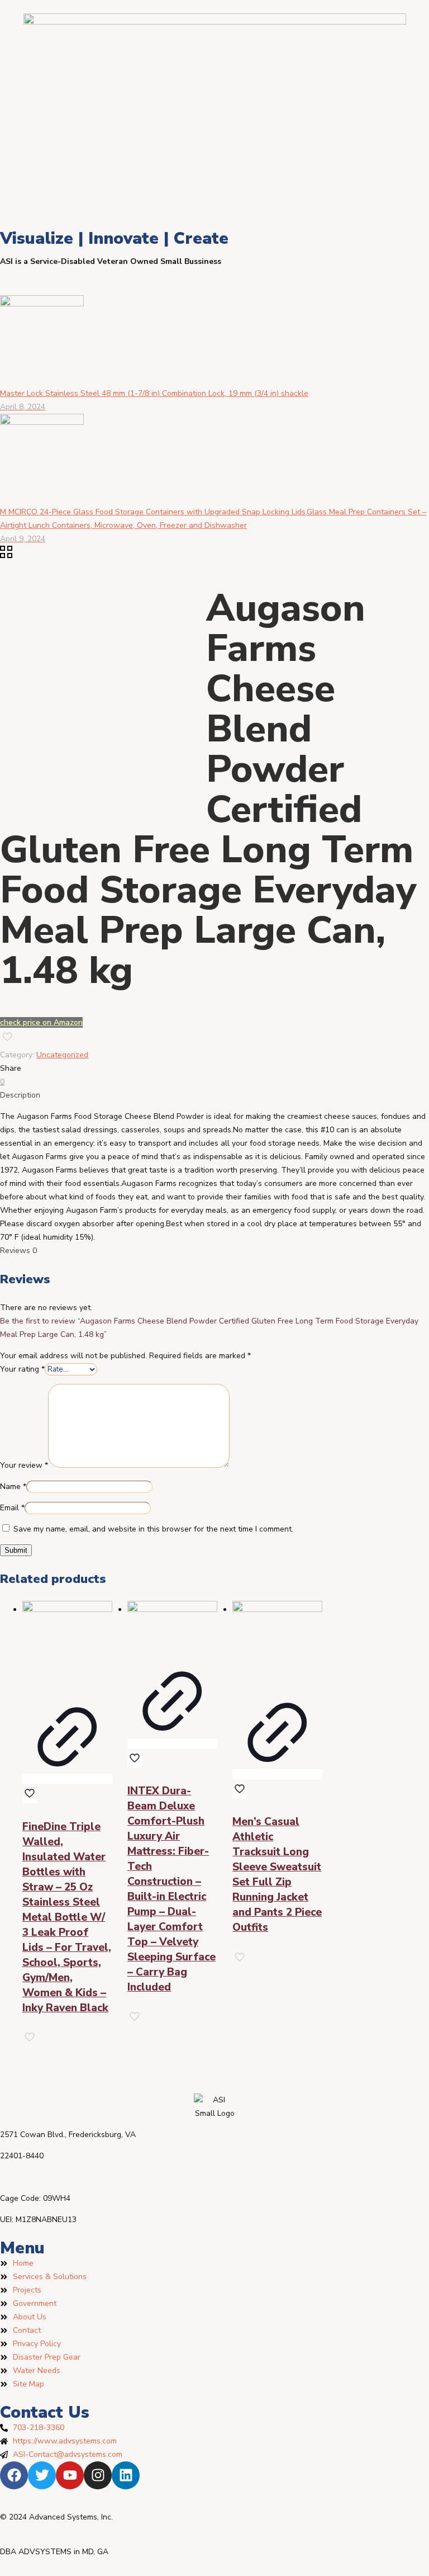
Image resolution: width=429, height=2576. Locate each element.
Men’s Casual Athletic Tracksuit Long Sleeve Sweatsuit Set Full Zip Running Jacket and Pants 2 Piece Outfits (277, 1875)
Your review (24, 1465)
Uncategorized (62, 1055)
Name (13, 1486)
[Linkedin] (126, 2475)
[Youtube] (70, 2475)
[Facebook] (14, 2475)
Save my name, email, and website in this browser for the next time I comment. (153, 1529)
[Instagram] (98, 2475)
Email (12, 1508)
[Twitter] (42, 2475)
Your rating (22, 1369)
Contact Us (45, 2412)
